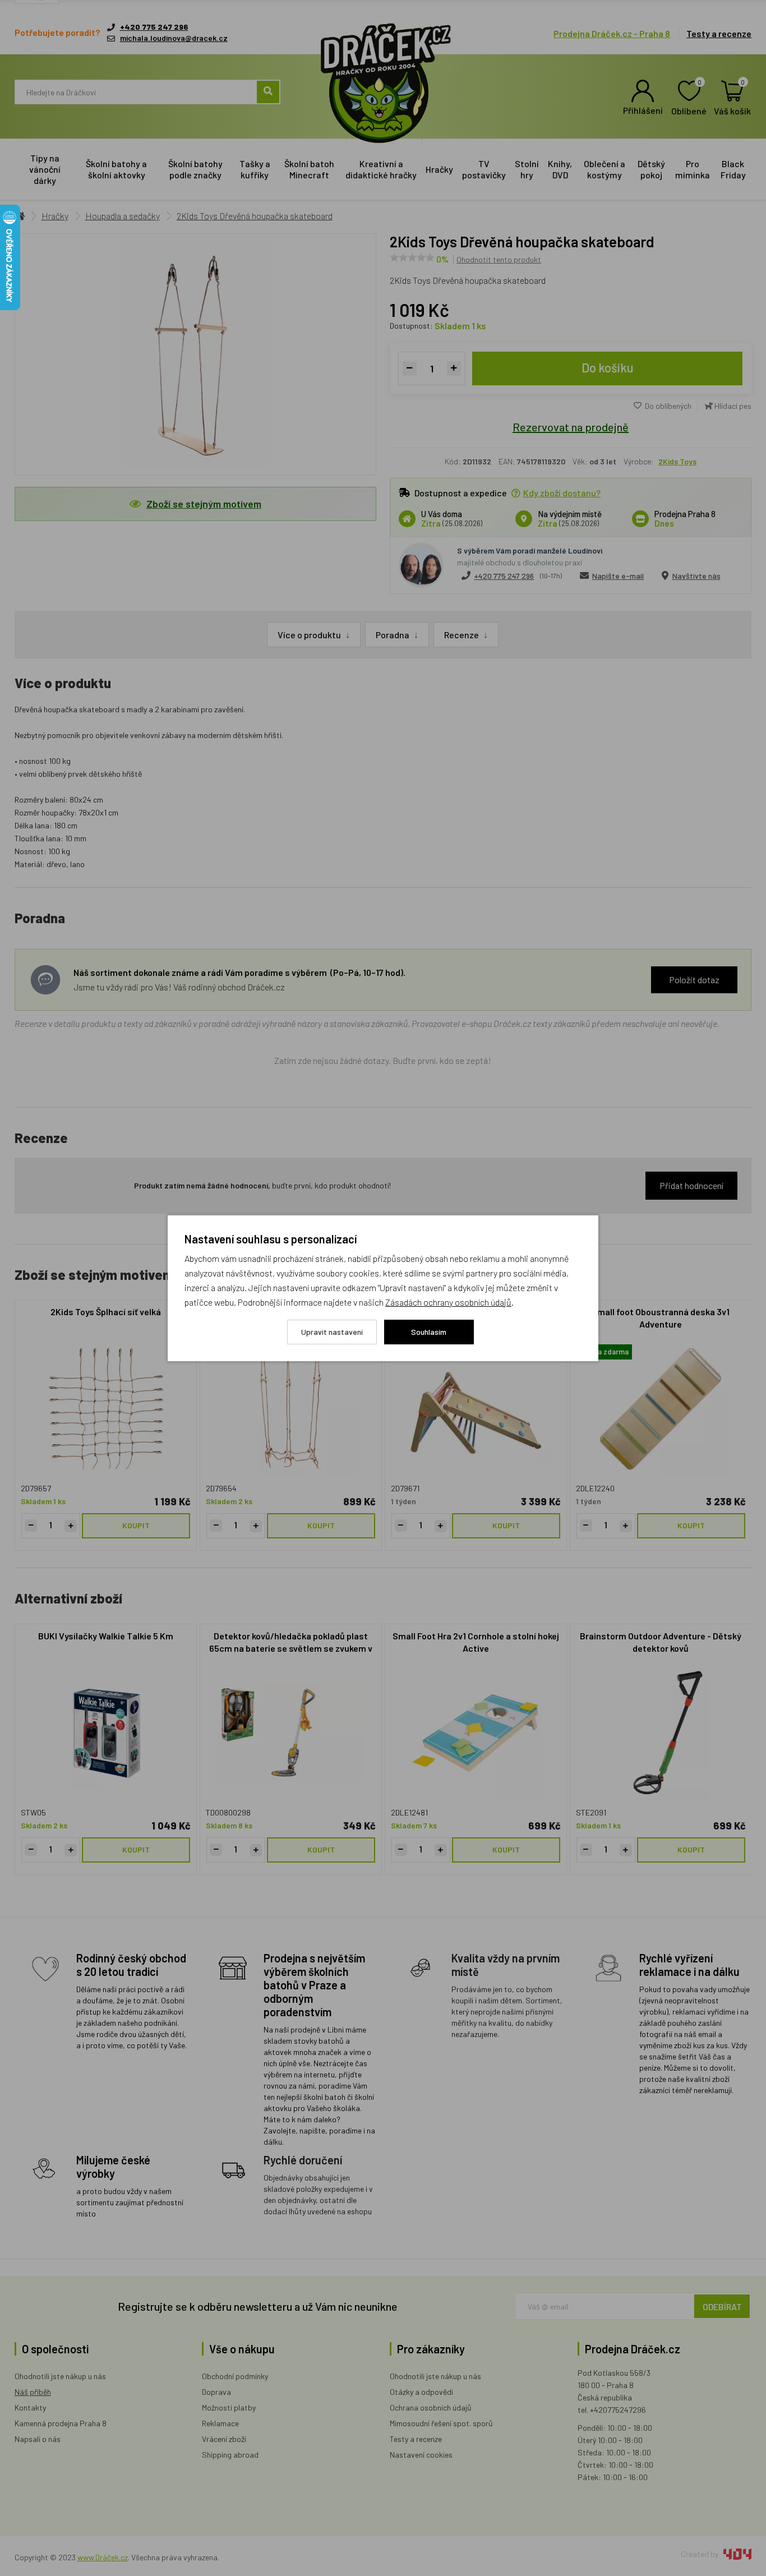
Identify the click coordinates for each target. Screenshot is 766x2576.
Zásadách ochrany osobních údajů (448, 1302)
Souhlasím (429, 1332)
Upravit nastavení (332, 1332)
